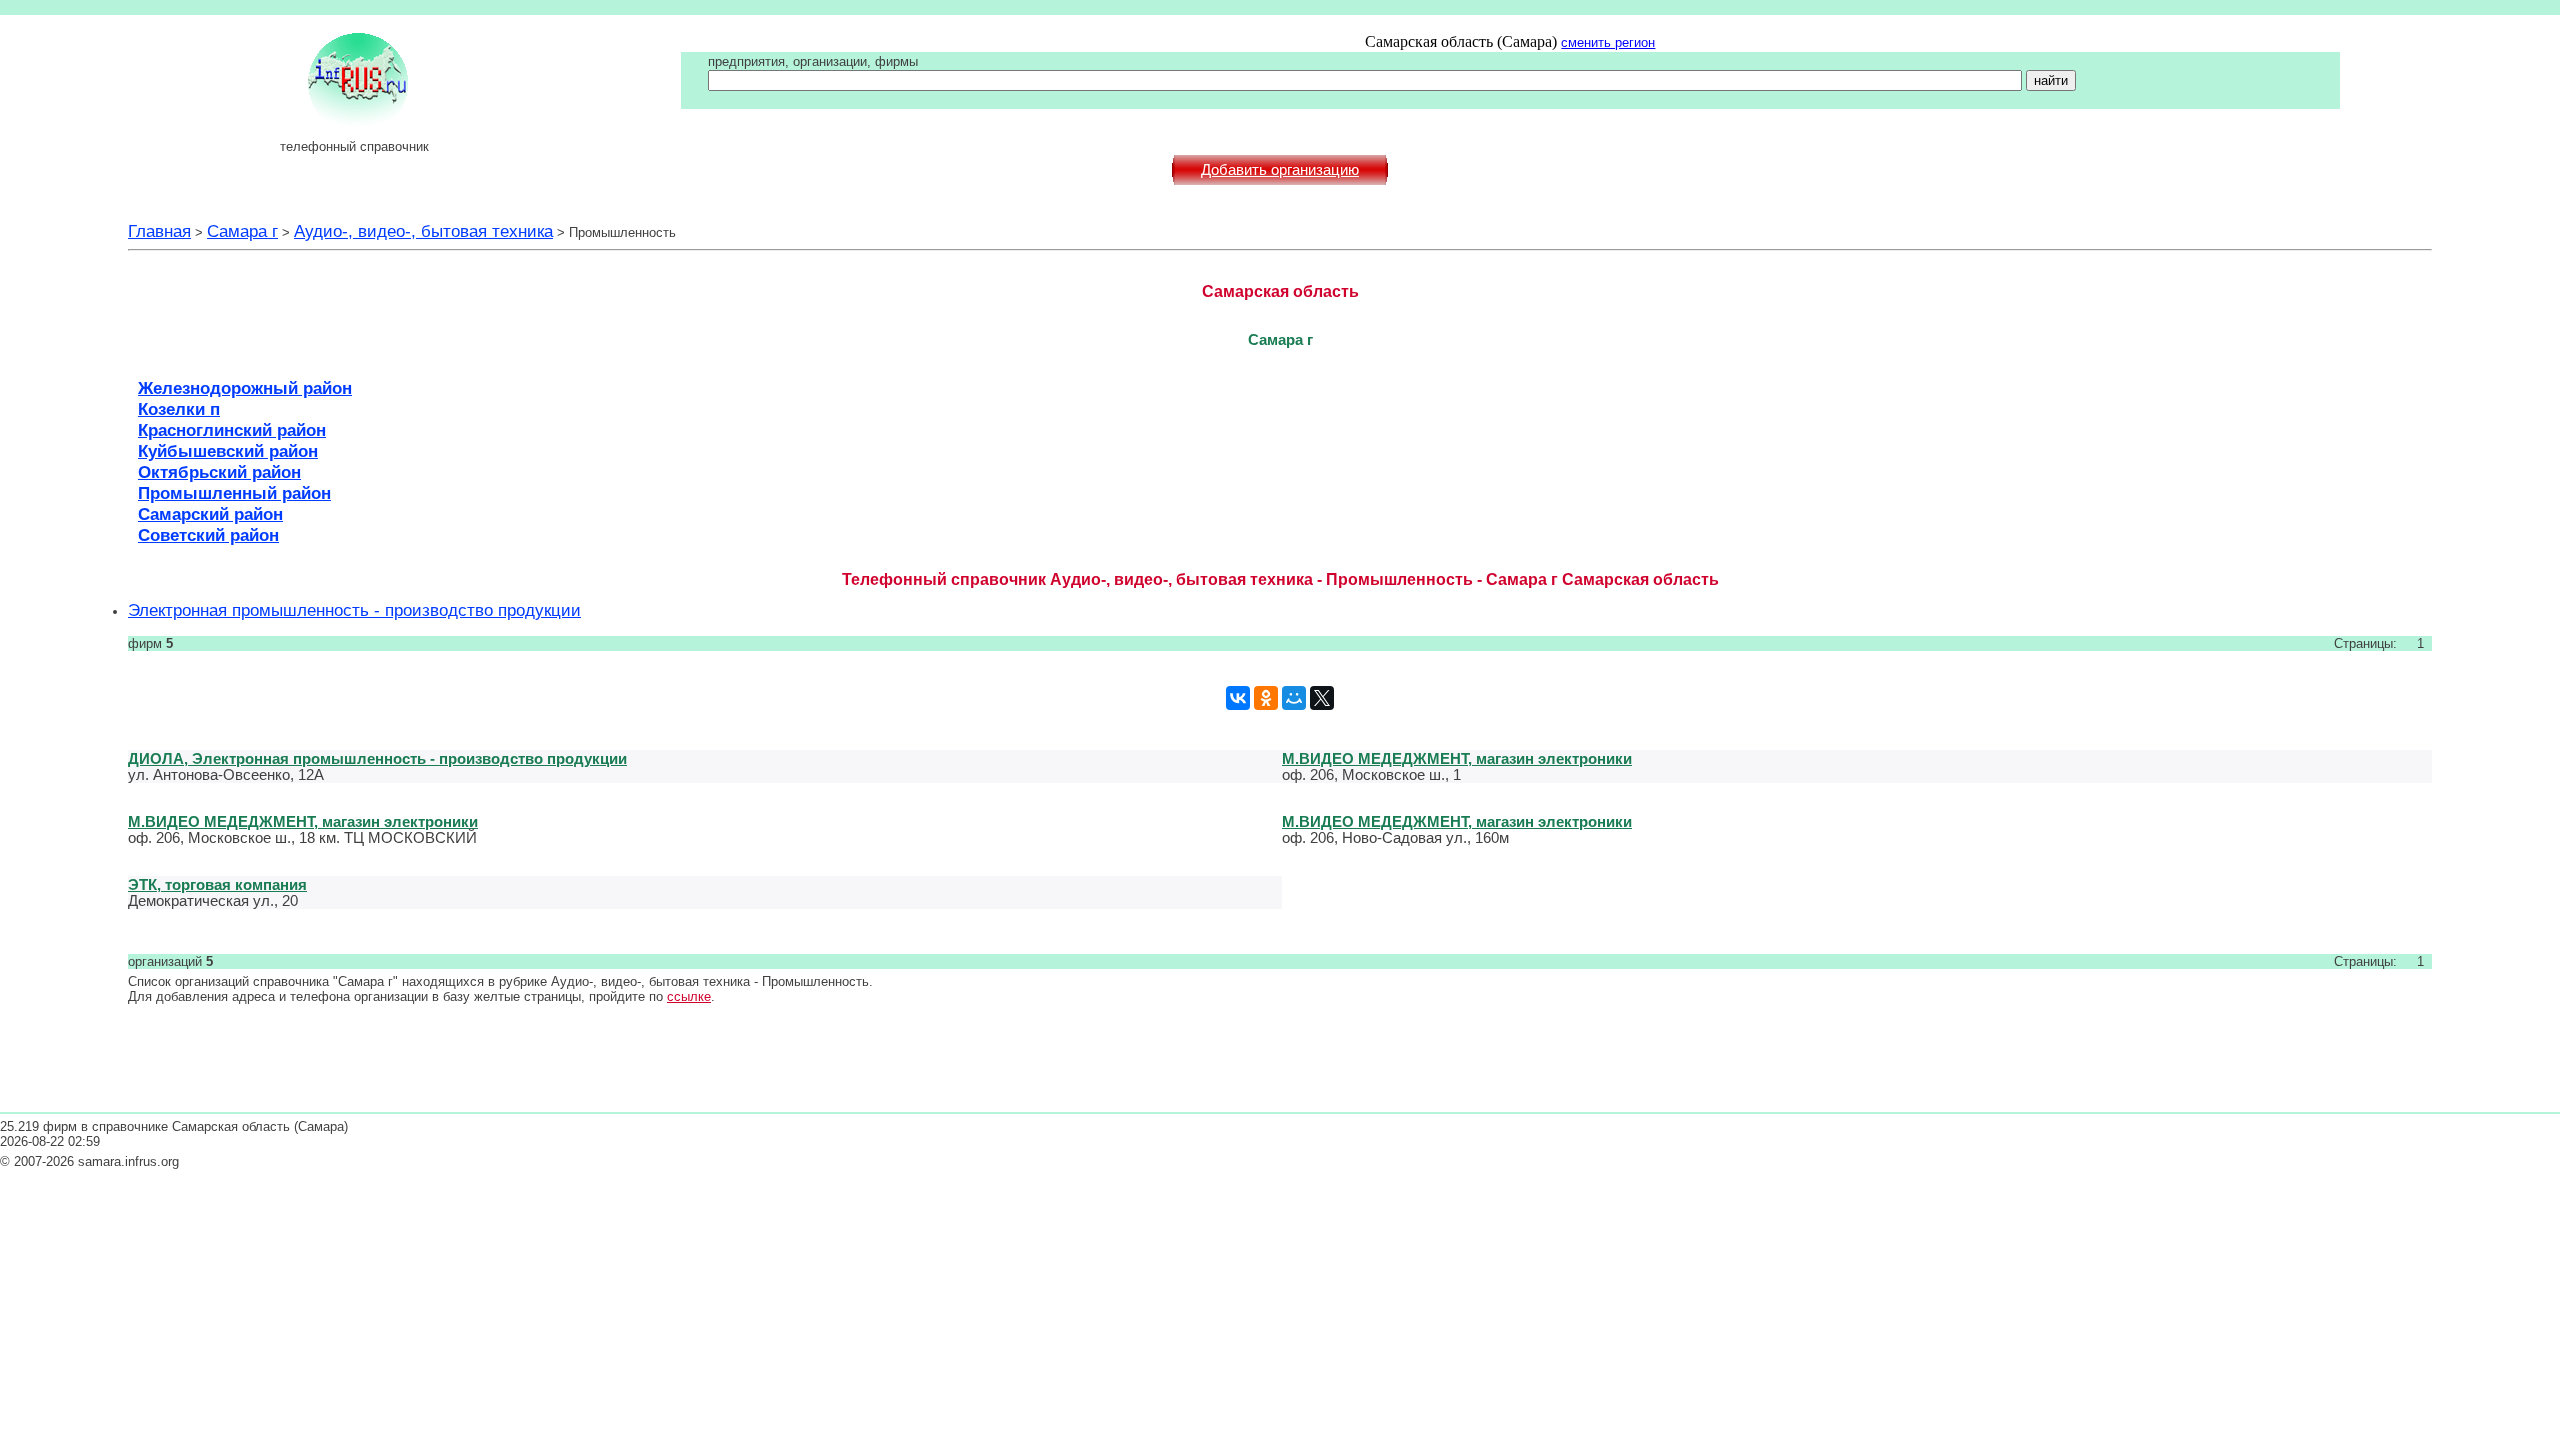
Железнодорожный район (245, 388)
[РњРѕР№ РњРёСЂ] (1294, 698)
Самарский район (210, 514)
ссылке (689, 996)
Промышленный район (234, 493)
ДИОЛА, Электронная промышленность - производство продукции (377, 758)
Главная (159, 231)
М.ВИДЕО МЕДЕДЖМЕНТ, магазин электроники (1457, 758)
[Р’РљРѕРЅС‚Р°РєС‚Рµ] (1238, 698)
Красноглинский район (232, 430)
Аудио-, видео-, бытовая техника (423, 231)
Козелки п (179, 409)
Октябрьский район (219, 472)
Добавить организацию (1280, 170)
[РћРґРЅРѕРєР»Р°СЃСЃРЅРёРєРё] (1266, 698)
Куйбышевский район (228, 451)
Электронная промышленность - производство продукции (354, 610)
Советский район (208, 535)
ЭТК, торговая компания (217, 884)
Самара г (242, 231)
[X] (1322, 698)
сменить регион (1608, 42)
